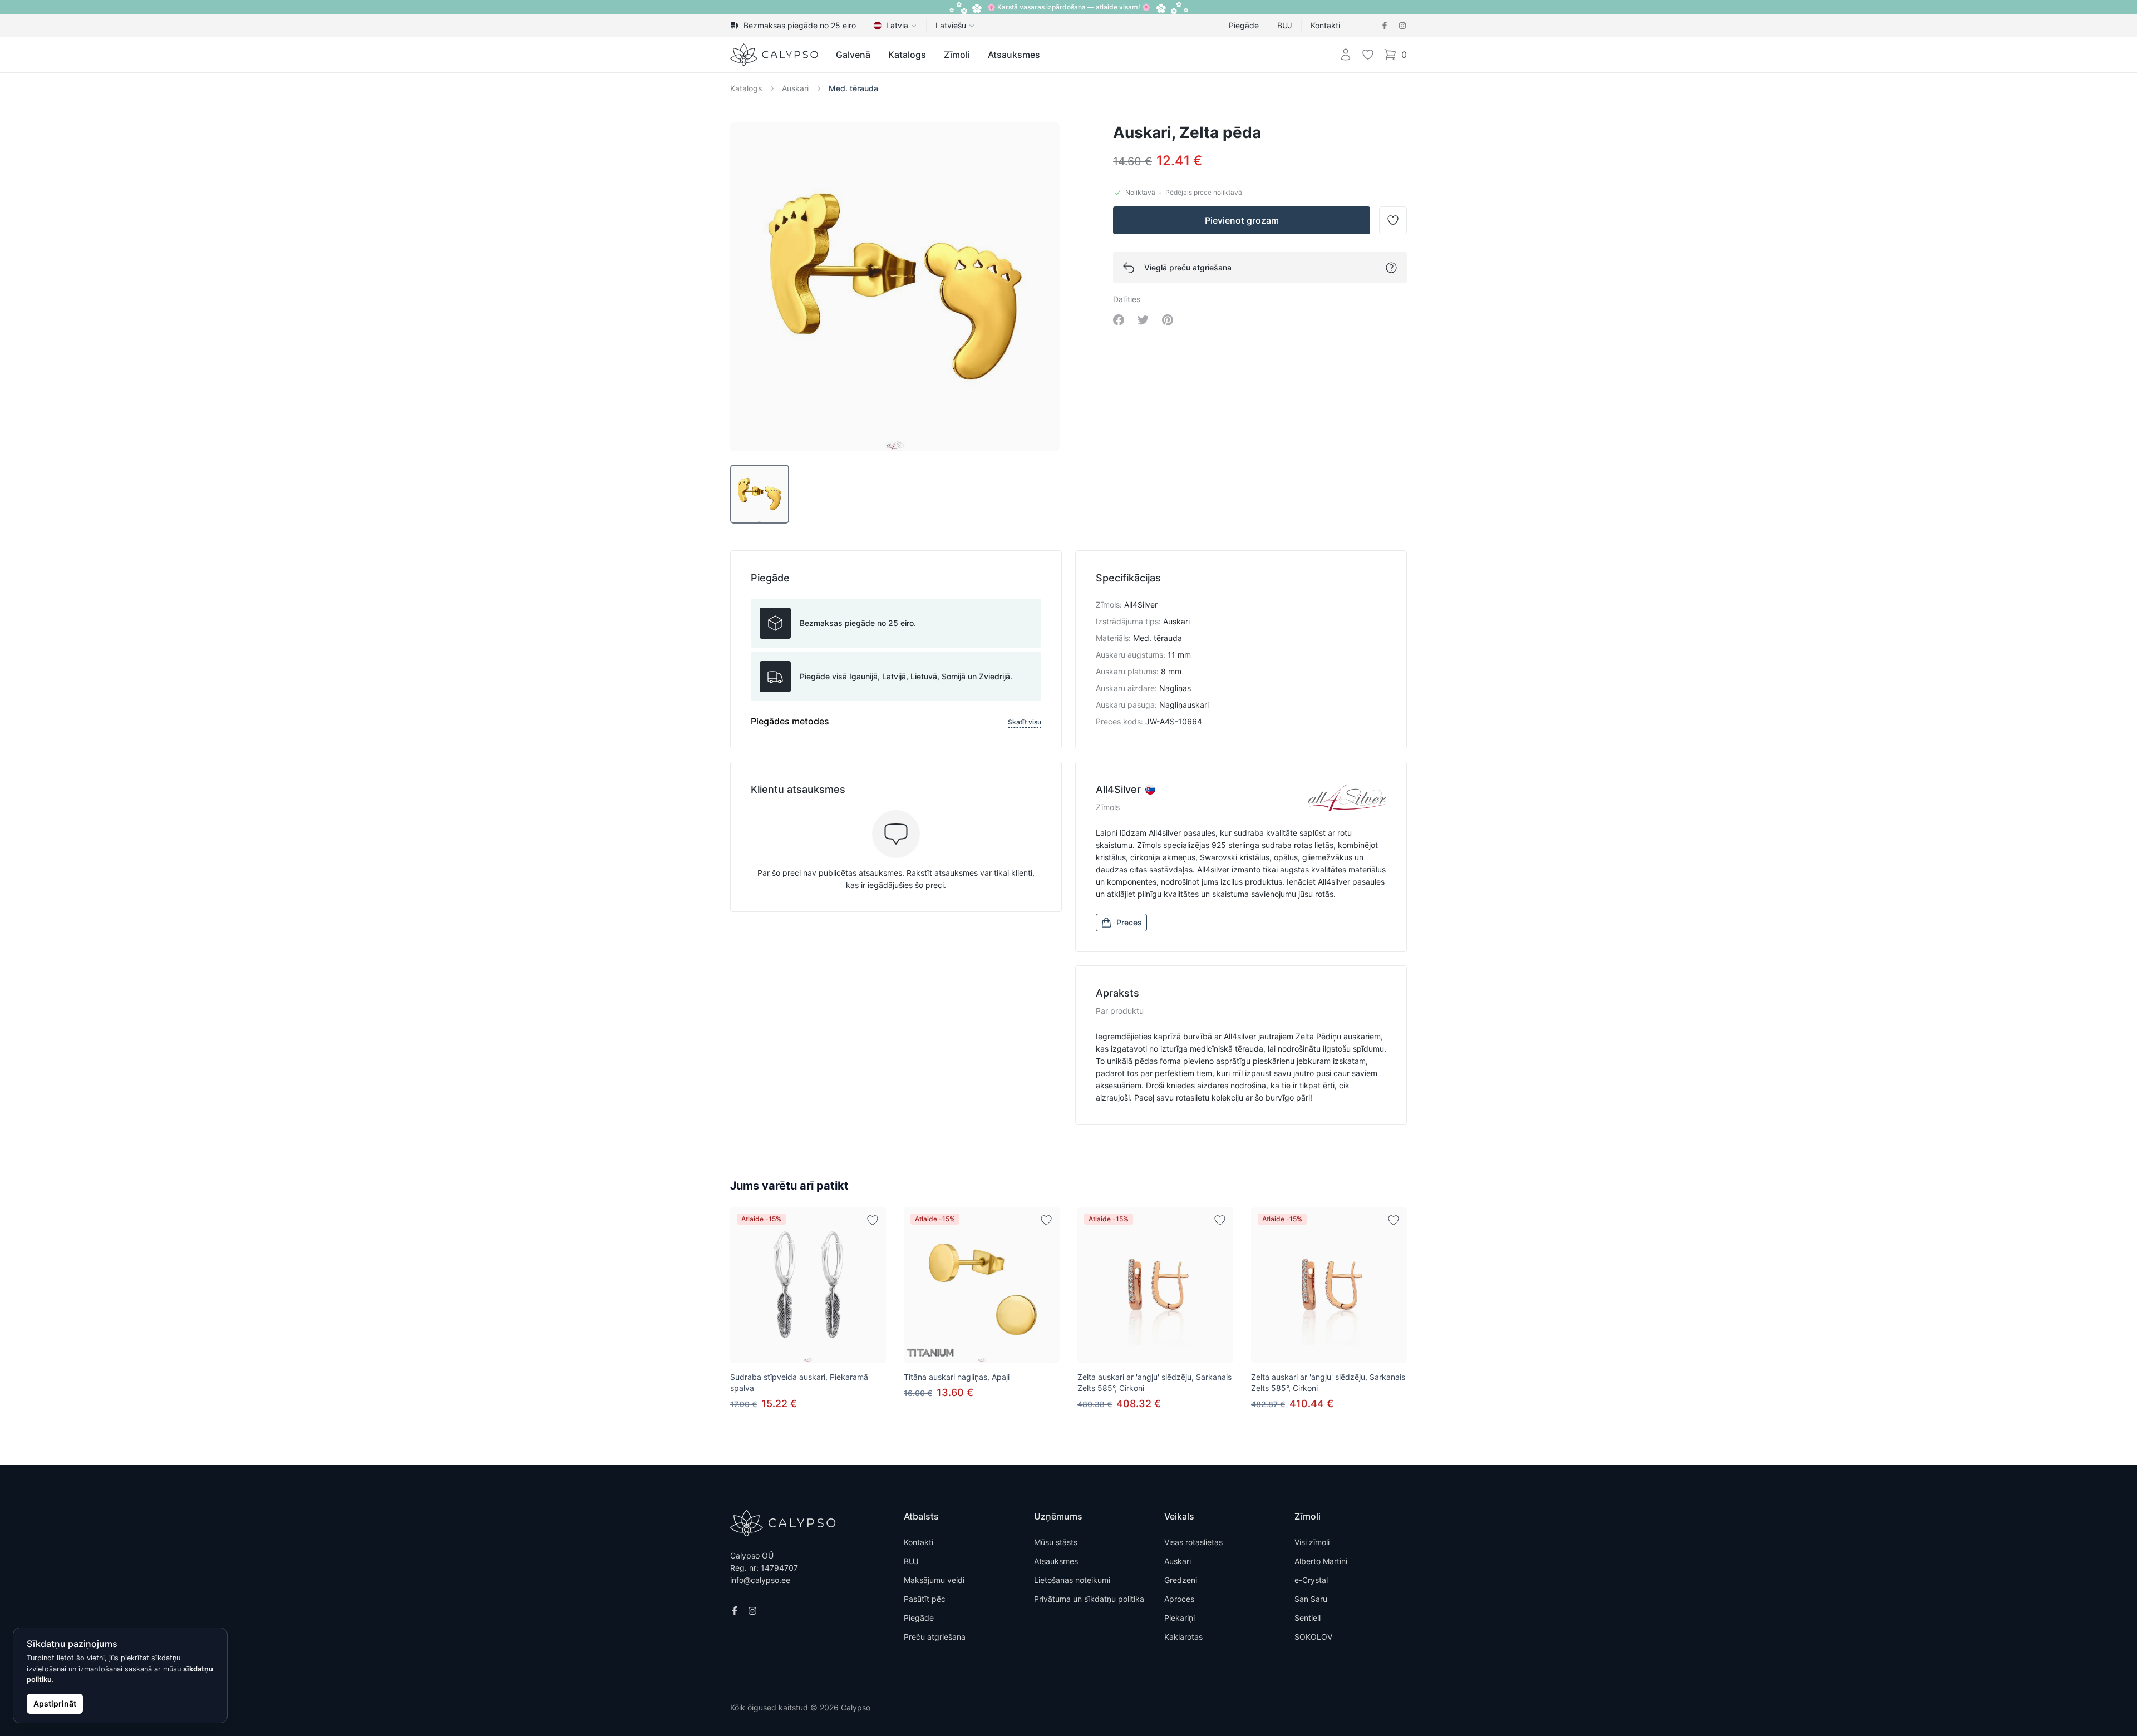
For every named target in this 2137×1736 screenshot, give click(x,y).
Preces (1129, 922)
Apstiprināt (55, 1703)
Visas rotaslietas (1193, 1542)
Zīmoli (957, 55)
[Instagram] (1402, 26)
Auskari (795, 88)
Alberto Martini (1321, 1561)
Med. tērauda (853, 88)
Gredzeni (1181, 1580)
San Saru (1311, 1599)
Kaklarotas (1183, 1637)
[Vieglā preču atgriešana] (1391, 268)
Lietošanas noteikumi (1072, 1580)
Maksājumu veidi (934, 1580)
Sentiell (1308, 1618)
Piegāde (1244, 25)
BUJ (1285, 25)
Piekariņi (1180, 1618)
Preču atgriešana (935, 1637)
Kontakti (1325, 25)
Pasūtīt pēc (925, 1599)
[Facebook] (1385, 26)
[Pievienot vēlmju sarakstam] (873, 1220)
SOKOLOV (1313, 1637)
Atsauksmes (1014, 55)
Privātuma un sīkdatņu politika (1089, 1599)
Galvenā (853, 55)
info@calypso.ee (760, 1580)
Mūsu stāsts (1056, 1542)
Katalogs (907, 55)
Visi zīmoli (1312, 1542)
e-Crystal (1311, 1580)
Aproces (1179, 1599)
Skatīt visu (1025, 722)
